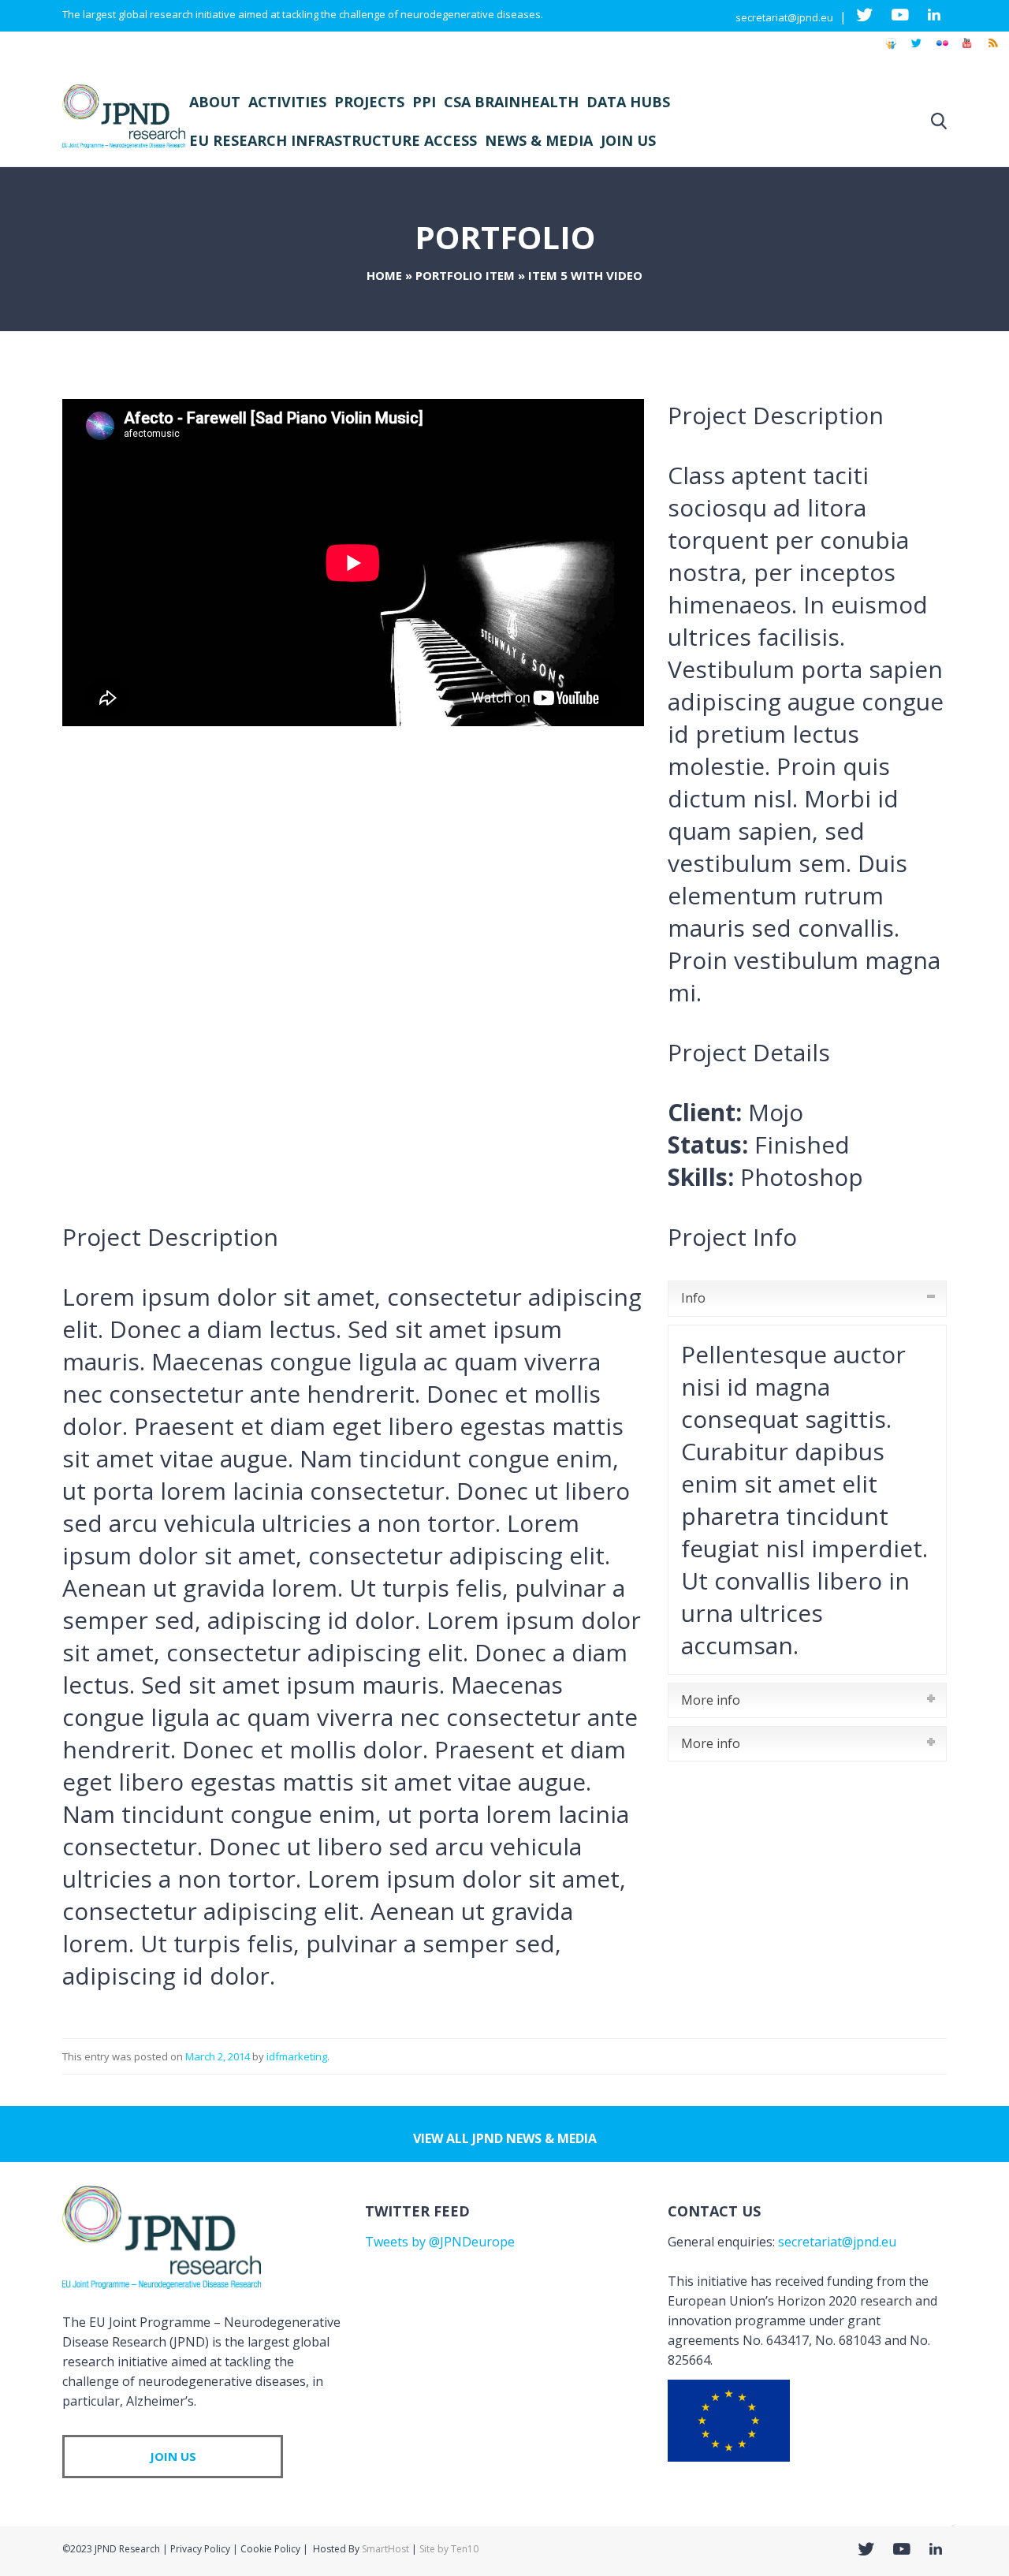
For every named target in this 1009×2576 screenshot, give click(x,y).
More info (711, 1700)
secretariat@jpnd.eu (784, 17)
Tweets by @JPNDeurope (440, 2242)
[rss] (992, 50)
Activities (287, 102)
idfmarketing (297, 2056)
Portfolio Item (465, 275)
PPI (424, 102)
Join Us (628, 140)
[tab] (807, 1298)
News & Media (539, 140)
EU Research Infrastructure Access (333, 140)
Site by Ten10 (449, 2549)
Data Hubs (628, 102)
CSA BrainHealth (511, 102)
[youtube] (967, 50)
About (215, 102)
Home (384, 275)
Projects (369, 102)
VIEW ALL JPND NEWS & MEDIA (505, 2138)
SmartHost (385, 2549)
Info (693, 1298)
